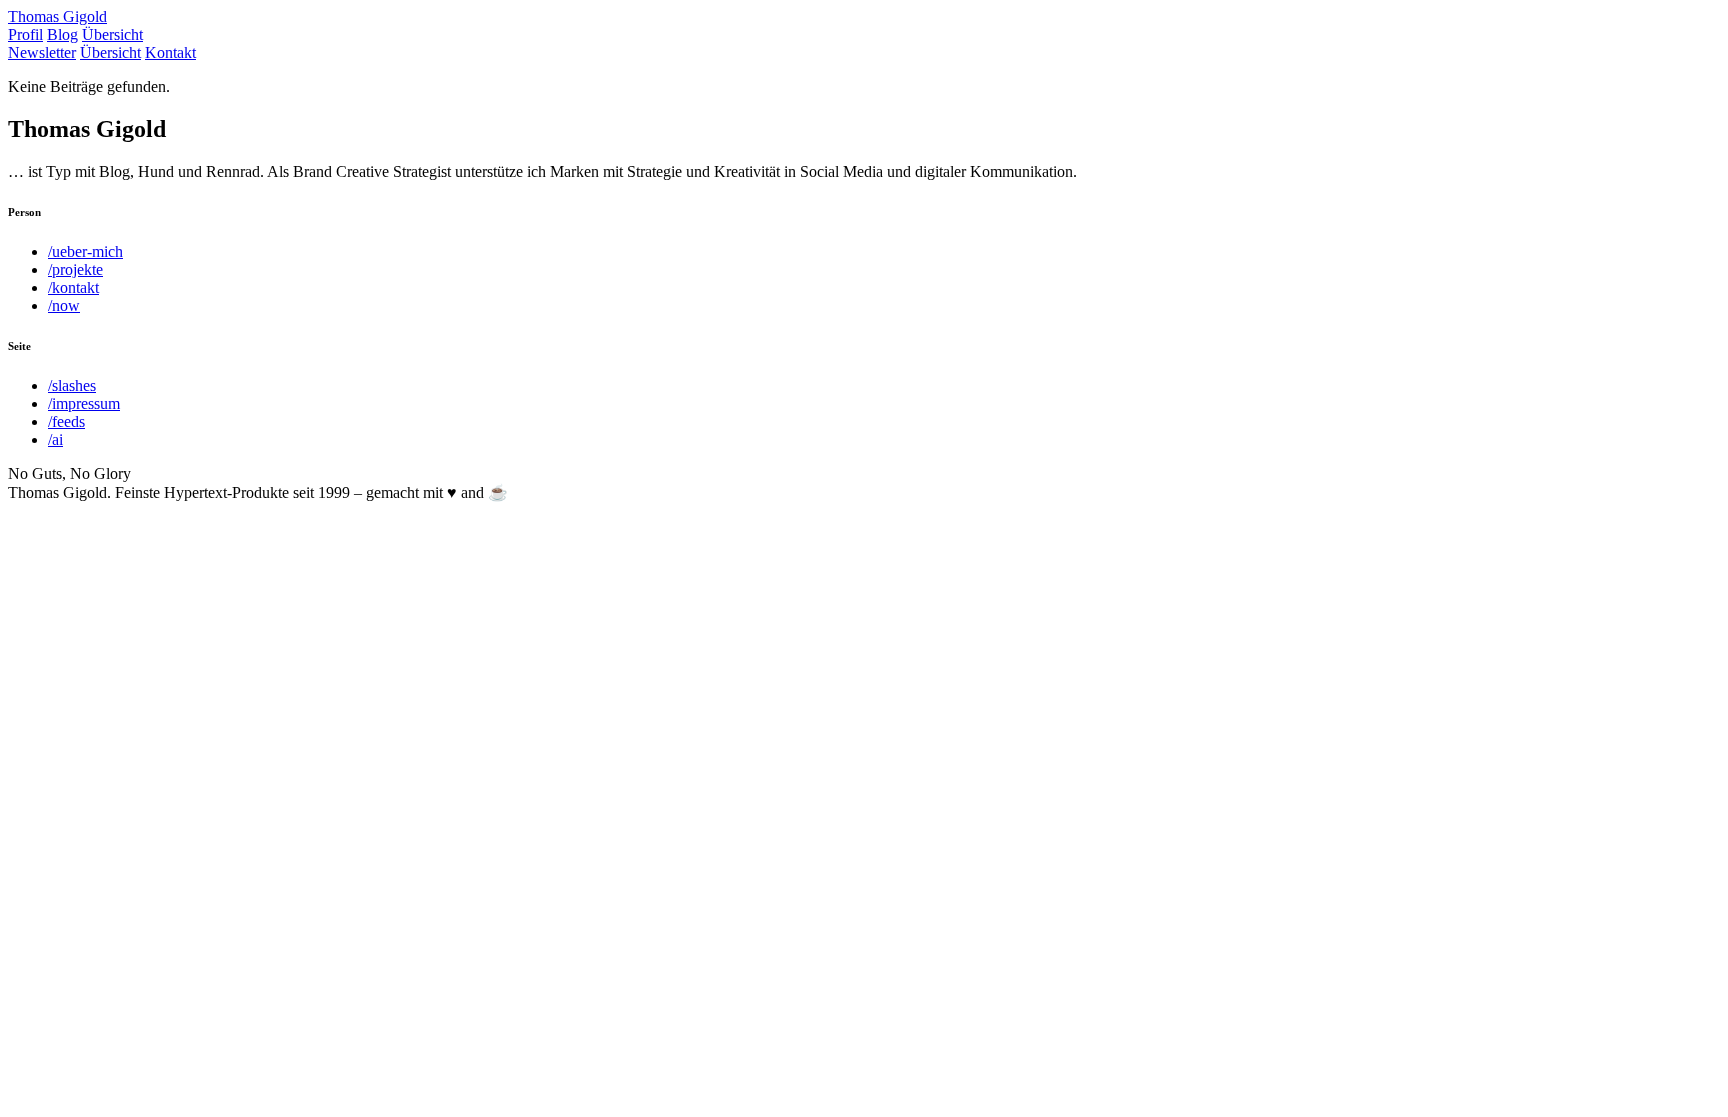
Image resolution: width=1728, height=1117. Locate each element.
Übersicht (112, 34)
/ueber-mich (85, 251)
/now (64, 305)
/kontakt (73, 287)
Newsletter (42, 52)
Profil (25, 34)
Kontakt (170, 52)
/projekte (75, 269)
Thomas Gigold (57, 16)
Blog (62, 34)
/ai (55, 439)
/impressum (84, 403)
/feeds (66, 421)
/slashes (72, 385)
